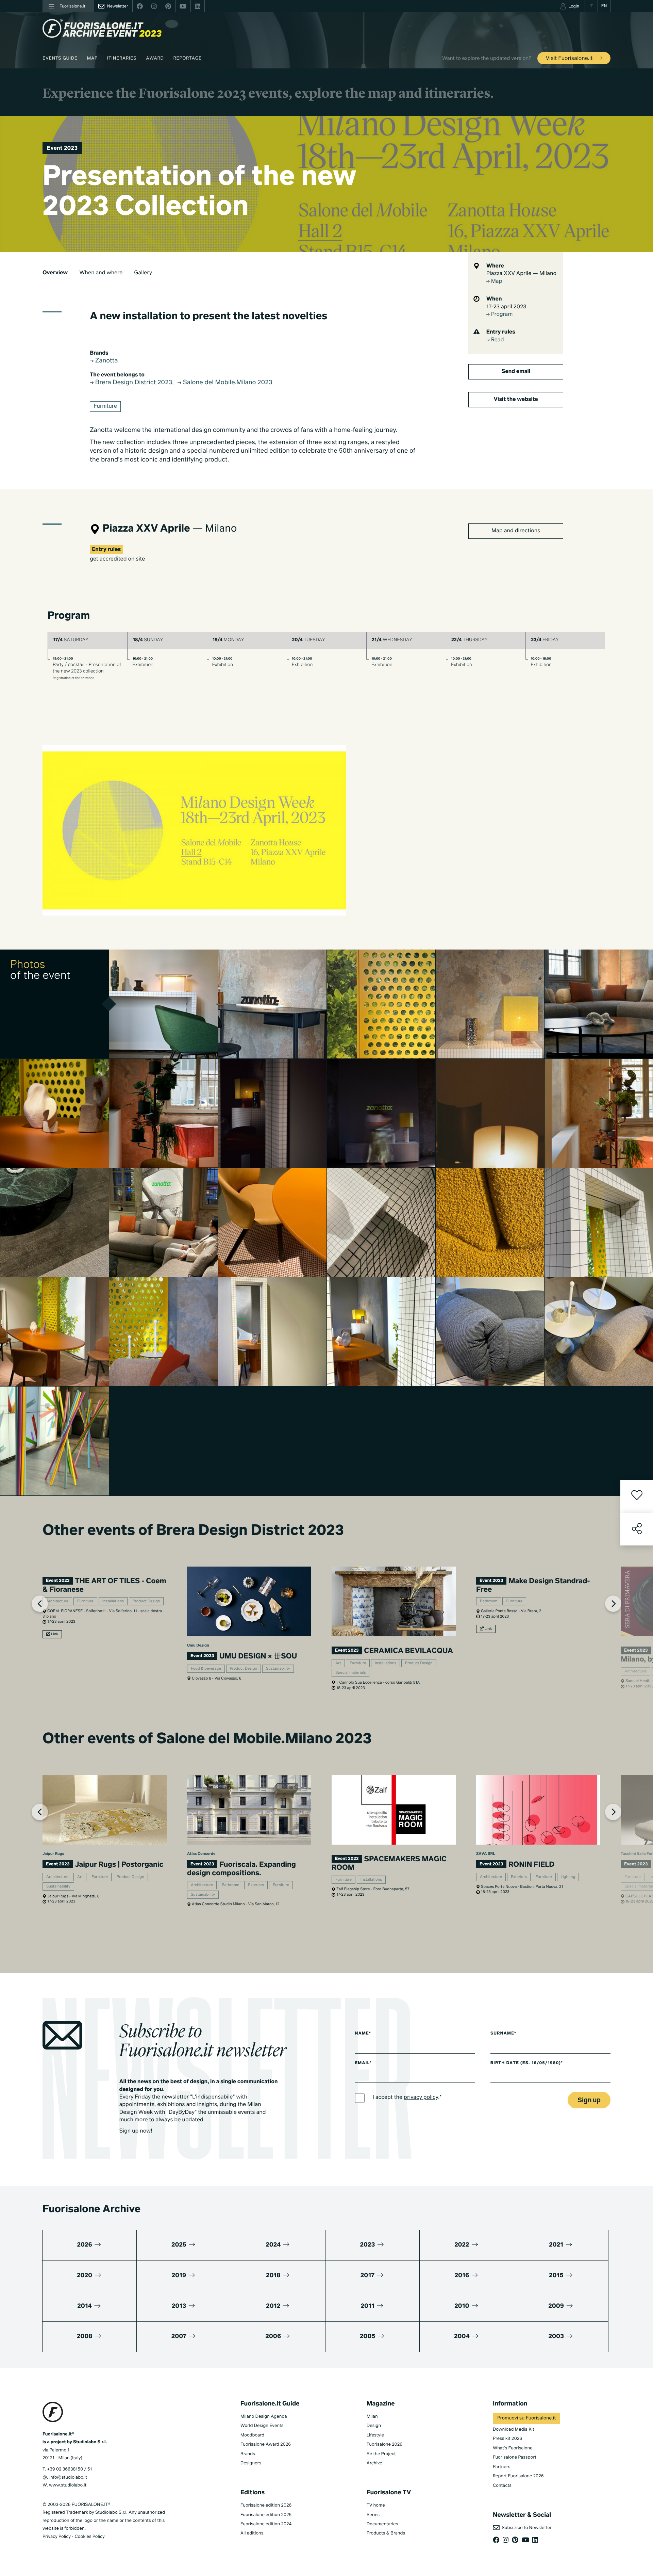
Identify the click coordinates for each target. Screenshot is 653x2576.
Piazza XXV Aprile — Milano (521, 274)
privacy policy (421, 2097)
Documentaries (382, 2524)
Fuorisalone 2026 (384, 2444)
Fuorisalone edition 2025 (266, 2515)
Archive (374, 2463)
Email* (363, 2063)
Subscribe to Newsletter (526, 2528)
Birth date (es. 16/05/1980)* (527, 2063)
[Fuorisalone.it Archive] (102, 28)
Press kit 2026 (507, 2439)
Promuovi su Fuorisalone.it (526, 2418)
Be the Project (381, 2454)
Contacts (502, 2486)
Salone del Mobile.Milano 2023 (227, 383)
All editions (252, 2533)
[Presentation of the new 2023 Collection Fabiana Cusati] (164, 1004)
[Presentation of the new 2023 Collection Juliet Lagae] (164, 1113)
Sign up (589, 2100)
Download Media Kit (514, 2429)
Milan (372, 2417)
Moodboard (253, 2435)
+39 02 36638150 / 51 (69, 2469)
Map (92, 58)
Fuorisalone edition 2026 (266, 2505)
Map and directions (516, 531)
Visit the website (516, 400)
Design (374, 2426)
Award (155, 58)
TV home (376, 2505)
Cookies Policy (89, 2537)
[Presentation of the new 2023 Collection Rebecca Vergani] (381, 1222)
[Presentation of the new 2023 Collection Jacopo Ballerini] (55, 1222)
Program (501, 314)
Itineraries (122, 58)
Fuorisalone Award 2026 (266, 2444)
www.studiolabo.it (68, 2485)
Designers (251, 2463)
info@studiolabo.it (68, 2477)
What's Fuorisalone (513, 2448)
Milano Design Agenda (264, 2417)
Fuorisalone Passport (515, 2457)
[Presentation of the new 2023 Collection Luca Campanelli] (272, 1113)
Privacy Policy (57, 2537)
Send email (516, 372)
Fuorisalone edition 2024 (266, 2524)
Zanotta (106, 361)
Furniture (105, 406)
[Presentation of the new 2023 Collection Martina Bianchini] (272, 1332)
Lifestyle (375, 2435)
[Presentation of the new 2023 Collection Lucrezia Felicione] (164, 1332)
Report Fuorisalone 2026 (518, 2476)
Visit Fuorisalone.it (570, 59)
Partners (502, 2467)
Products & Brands (386, 2533)
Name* (363, 2034)
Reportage (188, 58)
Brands (248, 2454)
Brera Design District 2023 (133, 383)
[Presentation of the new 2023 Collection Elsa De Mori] (490, 1113)
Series (373, 2515)
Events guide (60, 58)
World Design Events (262, 2426)
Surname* (503, 2034)
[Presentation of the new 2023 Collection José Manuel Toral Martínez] (55, 1113)
